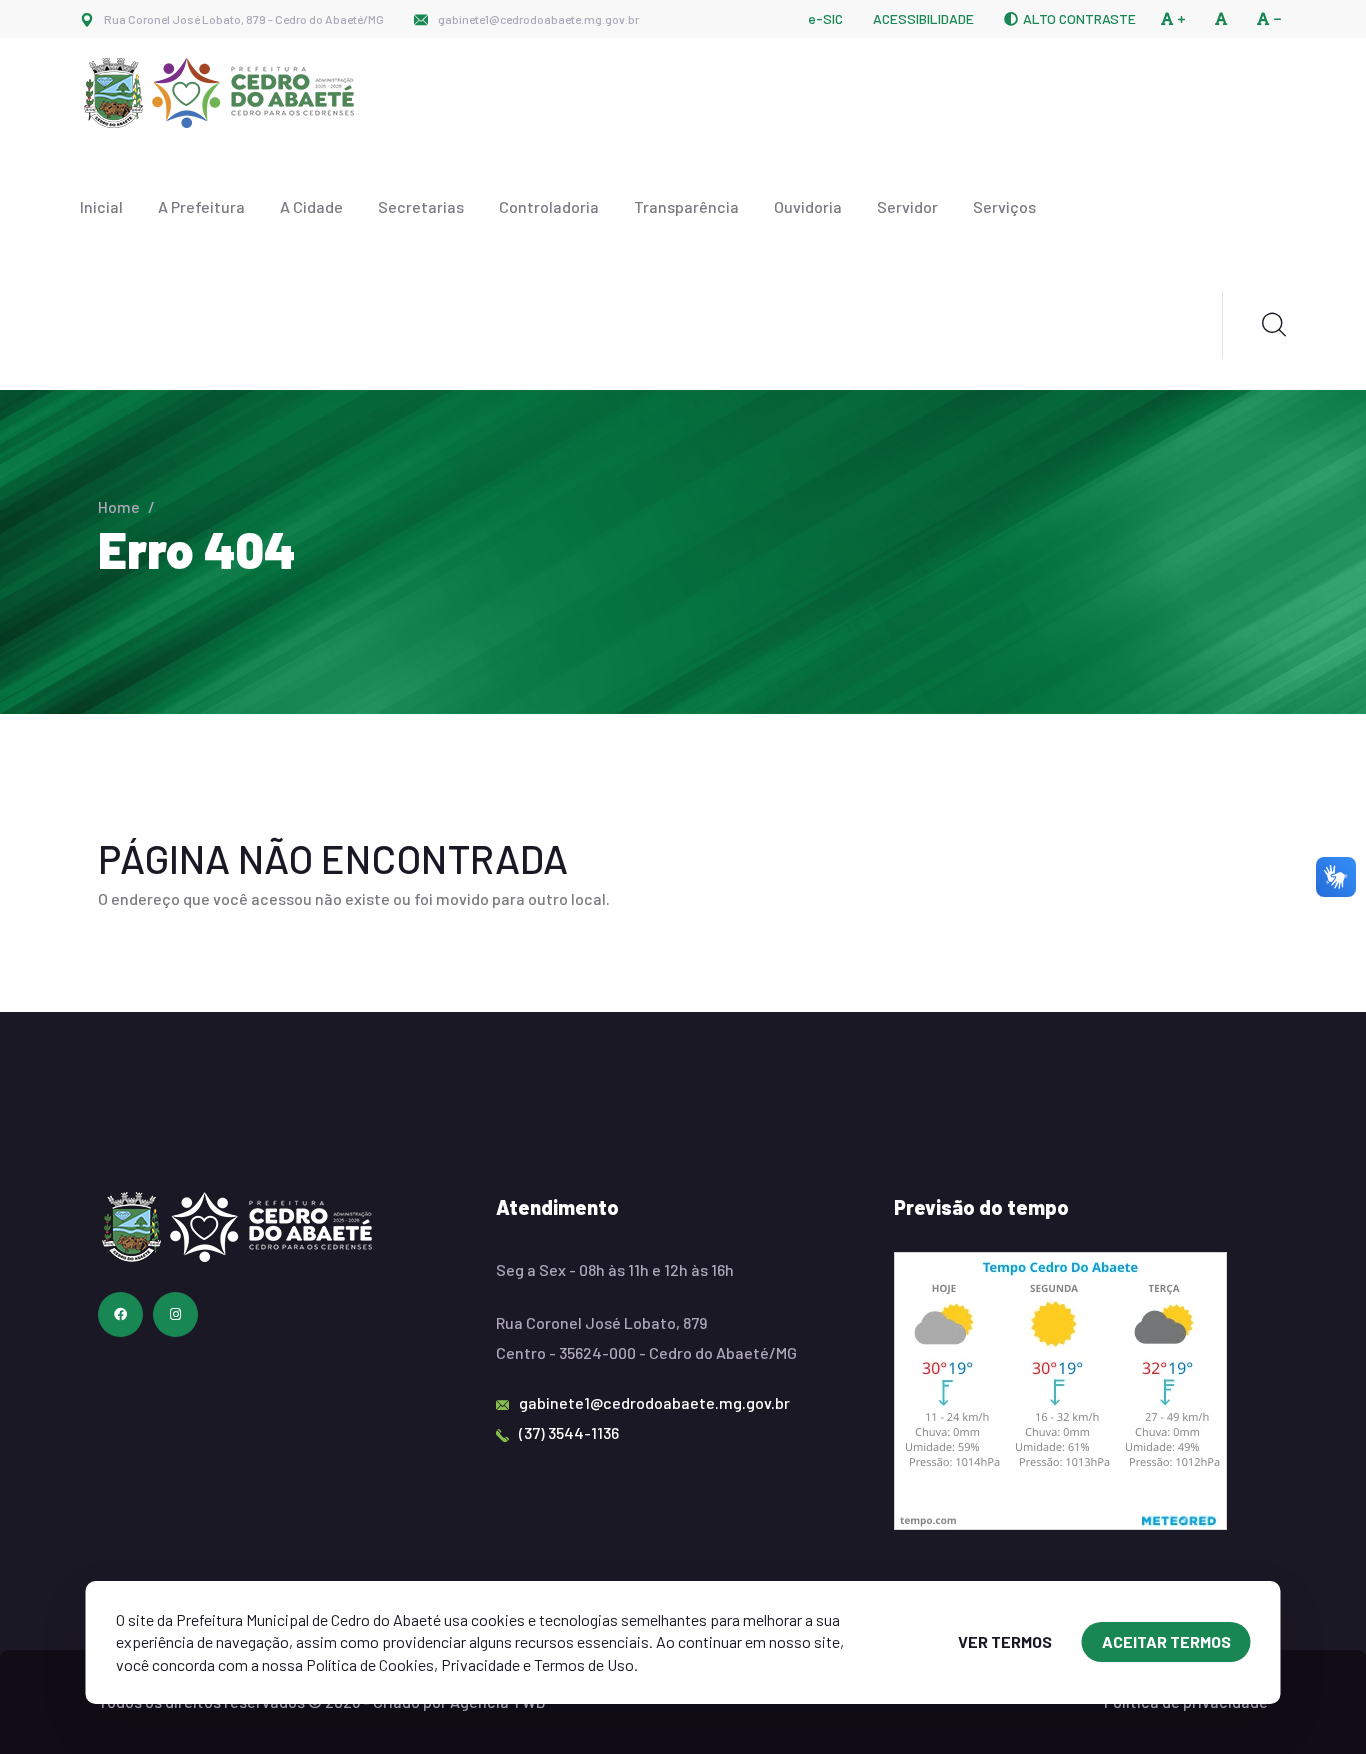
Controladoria (549, 206)
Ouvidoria (808, 206)
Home (119, 506)
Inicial (101, 206)
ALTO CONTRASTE (1079, 19)
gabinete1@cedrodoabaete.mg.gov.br (538, 19)
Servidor (907, 206)
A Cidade (311, 206)
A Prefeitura (201, 206)
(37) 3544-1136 (569, 1432)
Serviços (1004, 206)
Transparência (686, 206)
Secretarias (421, 206)
